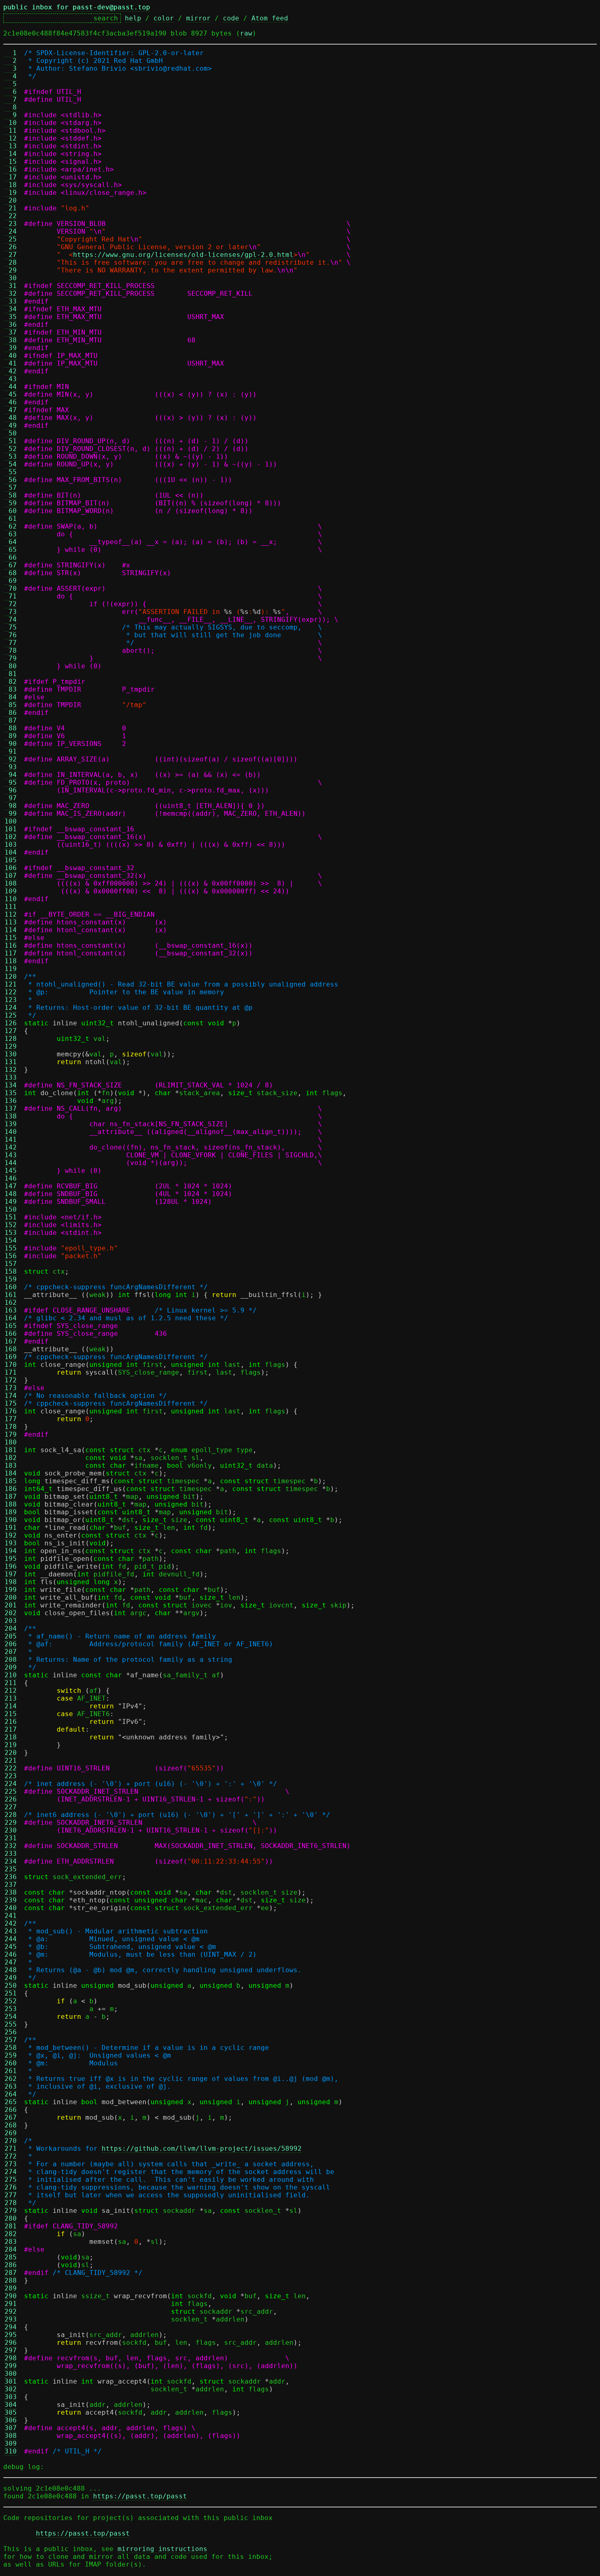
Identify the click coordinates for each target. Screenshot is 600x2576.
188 (11, 1504)
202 (11, 1613)
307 (11, 2428)
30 (11, 278)
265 (11, 2102)
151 (11, 1217)
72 (11, 604)
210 (11, 1675)
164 (11, 1318)
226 (11, 1799)
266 (11, 2110)
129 (11, 1046)
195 (11, 1559)
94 (11, 775)
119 (11, 969)
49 (11, 425)
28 (11, 262)
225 (11, 1791)
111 (11, 907)
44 (11, 387)
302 (11, 2389)
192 (11, 1535)
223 (11, 1776)
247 (11, 1962)
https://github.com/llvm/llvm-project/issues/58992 (202, 2149)
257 (11, 2040)
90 (11, 744)
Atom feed (270, 18)
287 (11, 2273)
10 (11, 123)
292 (11, 2311)
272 (11, 2156)
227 (11, 1807)
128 (11, 1039)
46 (11, 402)
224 (11, 1784)
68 (11, 573)
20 (11, 200)
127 (11, 1031)
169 (11, 1357)
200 (11, 1597)
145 (11, 1171)
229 (11, 1823)
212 (11, 1691)
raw (246, 33)
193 (11, 1543)
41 (11, 363)
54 (11, 464)
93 (11, 767)
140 (11, 1132)
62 (11, 526)
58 (11, 495)
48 (11, 418)
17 (11, 177)
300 (11, 2374)
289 (11, 2288)
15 (11, 162)
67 (11, 565)
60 (11, 511)
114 (11, 930)
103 (11, 845)
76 (11, 635)
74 (11, 619)
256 (11, 2032)
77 (11, 643)
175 (11, 1403)
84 (11, 697)
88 (11, 728)
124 (11, 1008)
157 (11, 1264)
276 (11, 2187)
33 (11, 301)
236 (11, 1877)
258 (11, 2048)
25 (11, 239)
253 (11, 2009)
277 (11, 2195)
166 (11, 1334)
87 (11, 720)
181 (11, 1450)
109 (11, 891)
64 (11, 542)
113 (11, 922)
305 (11, 2412)
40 (11, 356)
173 (11, 1388)
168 (11, 1349)
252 (11, 2001)
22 (11, 216)
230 (11, 1830)
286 (11, 2265)
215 (11, 1714)
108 (11, 883)
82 (11, 682)
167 (11, 1341)
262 (11, 2079)
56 (11, 480)
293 (11, 2319)
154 (11, 1240)
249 (11, 1978)
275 (11, 2180)
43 (11, 379)
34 (11, 309)
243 (11, 1931)
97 (11, 798)
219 (11, 1745)
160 (11, 1287)
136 (11, 1101)
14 (11, 154)
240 (11, 1908)
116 (11, 945)
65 (11, 550)
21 (11, 208)
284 (11, 2249)
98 (11, 806)
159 (11, 1279)
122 (11, 992)
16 (11, 169)
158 (11, 1271)
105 (11, 860)
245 (11, 1947)
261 (11, 2071)
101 (11, 829)
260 (11, 2063)
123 (11, 1000)
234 (11, 1861)
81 (11, 674)
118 (11, 961)
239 (11, 1900)
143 (11, 1155)
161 (11, 1295)
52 (11, 449)
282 (11, 2234)
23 (11, 224)
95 (11, 782)
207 (11, 1652)
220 (11, 1753)
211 (11, 1683)
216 (11, 1722)
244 (11, 1939)
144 (11, 1163)
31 (11, 286)
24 (11, 231)
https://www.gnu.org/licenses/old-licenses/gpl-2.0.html (183, 255)
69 (11, 581)
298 (11, 2358)
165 (11, 1326)
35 (11, 317)
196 (11, 1566)
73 (11, 612)
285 (11, 2257)
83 (11, 689)
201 (11, 1605)
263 (11, 2086)
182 (11, 1458)
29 (11, 270)
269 (11, 2133)
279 (11, 2211)
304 (11, 2405)
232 (11, 1846)
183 (11, 1465)
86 (11, 713)
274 (11, 2172)
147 (11, 1186)
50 (11, 433)
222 (11, 1768)
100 (11, 821)
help (133, 18)
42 (11, 371)
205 (11, 1636)
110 (11, 899)
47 (11, 410)
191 (11, 1528)
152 (11, 1225)
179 (11, 1434)
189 (11, 1512)
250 (11, 1986)
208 (11, 1660)
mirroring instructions (162, 2549)
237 (11, 1885)
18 (11, 185)
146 (11, 1178)
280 (11, 2218)
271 (11, 2149)
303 (11, 2397)
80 (11, 666)
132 (11, 1070)
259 (11, 2055)
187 (11, 1497)
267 (11, 2117)
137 (11, 1108)
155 (11, 1248)
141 (11, 1140)
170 (11, 1365)
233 (11, 1854)
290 (11, 2296)
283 (11, 2242)
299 (11, 2366)
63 (11, 534)
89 (11, 736)
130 (11, 1054)
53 (11, 456)
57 (11, 488)
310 (11, 2451)
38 (11, 340)
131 (11, 1062)
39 (11, 348)
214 (11, 1706)
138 (11, 1116)
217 (11, 1729)
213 (11, 1698)
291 (11, 2304)
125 (11, 1015)
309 (11, 2443)
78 (11, 651)
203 (11, 1621)
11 (11, 131)
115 (11, 938)
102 (11, 837)
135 (11, 1093)
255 (11, 2024)
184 (11, 1473)
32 (11, 294)
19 (11, 193)
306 (11, 2420)
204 (11, 1628)
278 (11, 2203)
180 (11, 1442)
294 (11, 2327)
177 (11, 1419)
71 (11, 596)
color (164, 18)
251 (11, 1993)
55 (11, 472)
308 (11, 2436)
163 (11, 1310)
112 (11, 914)
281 (11, 2226)
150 (11, 1209)
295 (11, 2335)
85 (11, 705)
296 (11, 2343)
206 (11, 1644)
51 (11, 441)
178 (11, 1427)
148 (11, 1194)
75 (11, 627)
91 (11, 751)
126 (11, 1023)
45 (11, 394)
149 (11, 1202)
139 (11, 1124)
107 (11, 876)
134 (11, 1085)
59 (11, 503)
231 (11, 1838)
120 (11, 977)
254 (11, 2017)
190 (11, 1520)
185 (11, 1481)
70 (11, 588)
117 (11, 953)
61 (11, 519)
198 (11, 1582)
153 (11, 1233)
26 (11, 247)
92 (11, 759)
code (231, 18)
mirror (198, 18)
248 (11, 1970)
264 (11, 2094)
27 (11, 255)
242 (11, 1923)
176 (11, 1411)
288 (11, 2280)
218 (11, 1737)
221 (11, 1760)
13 (11, 146)
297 (11, 2350)
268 (11, 2125)
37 (11, 332)
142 (11, 1147)
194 (11, 1551)
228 (11, 1815)
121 (11, 984)
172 (11, 1380)
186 (11, 1489)
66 (11, 557)
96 (11, 790)
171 (11, 1372)
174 (11, 1396)
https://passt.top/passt (140, 2496)
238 (11, 1892)
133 (11, 1077)
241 (11, 1916)
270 (11, 2141)
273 (11, 2164)
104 (11, 852)
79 (11, 658)
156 (11, 1256)
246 (11, 1954)
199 (11, 1590)
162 (11, 1303)
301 (11, 2381)
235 (11, 1869)
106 (11, 868)
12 (11, 138)
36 (11, 325)
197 (11, 1574)
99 (11, 814)
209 (11, 1667)
